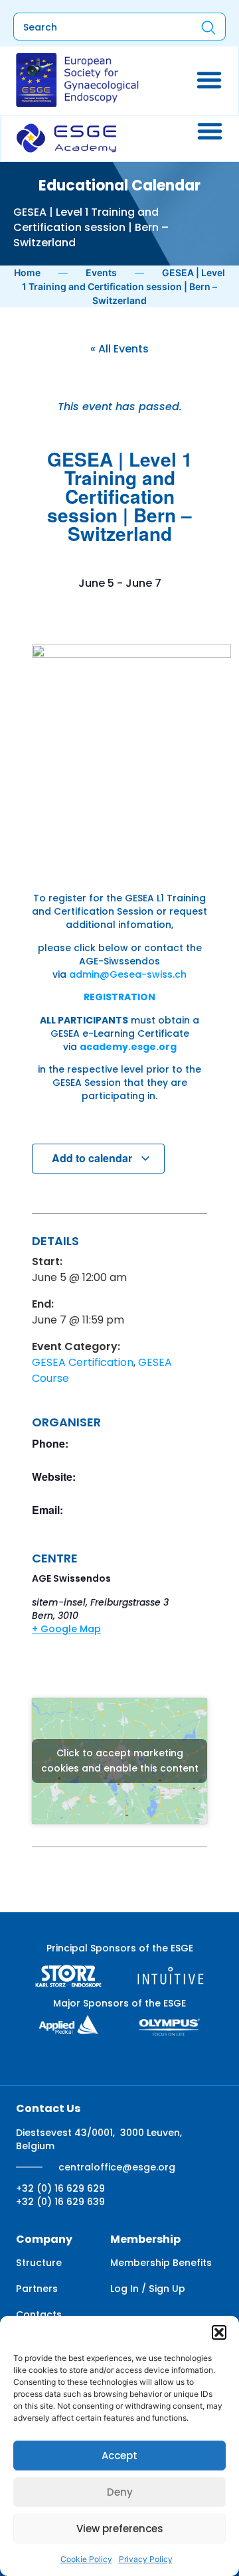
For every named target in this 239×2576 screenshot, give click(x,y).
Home (27, 272)
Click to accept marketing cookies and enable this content (120, 1761)
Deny (120, 2492)
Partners (37, 2289)
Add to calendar (93, 1158)
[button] (219, 2332)
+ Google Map (66, 1629)
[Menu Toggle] (209, 80)
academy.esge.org (128, 1047)
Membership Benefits (161, 2263)
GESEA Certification (83, 1362)
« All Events (119, 349)
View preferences (120, 2529)
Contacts (39, 2314)
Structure (39, 2263)
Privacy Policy (146, 2559)
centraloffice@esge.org (117, 2167)
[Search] (208, 27)
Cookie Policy (86, 2559)
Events (101, 272)
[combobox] (96, 27)
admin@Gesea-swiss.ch (128, 974)
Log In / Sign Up (148, 2289)
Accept (119, 2456)
